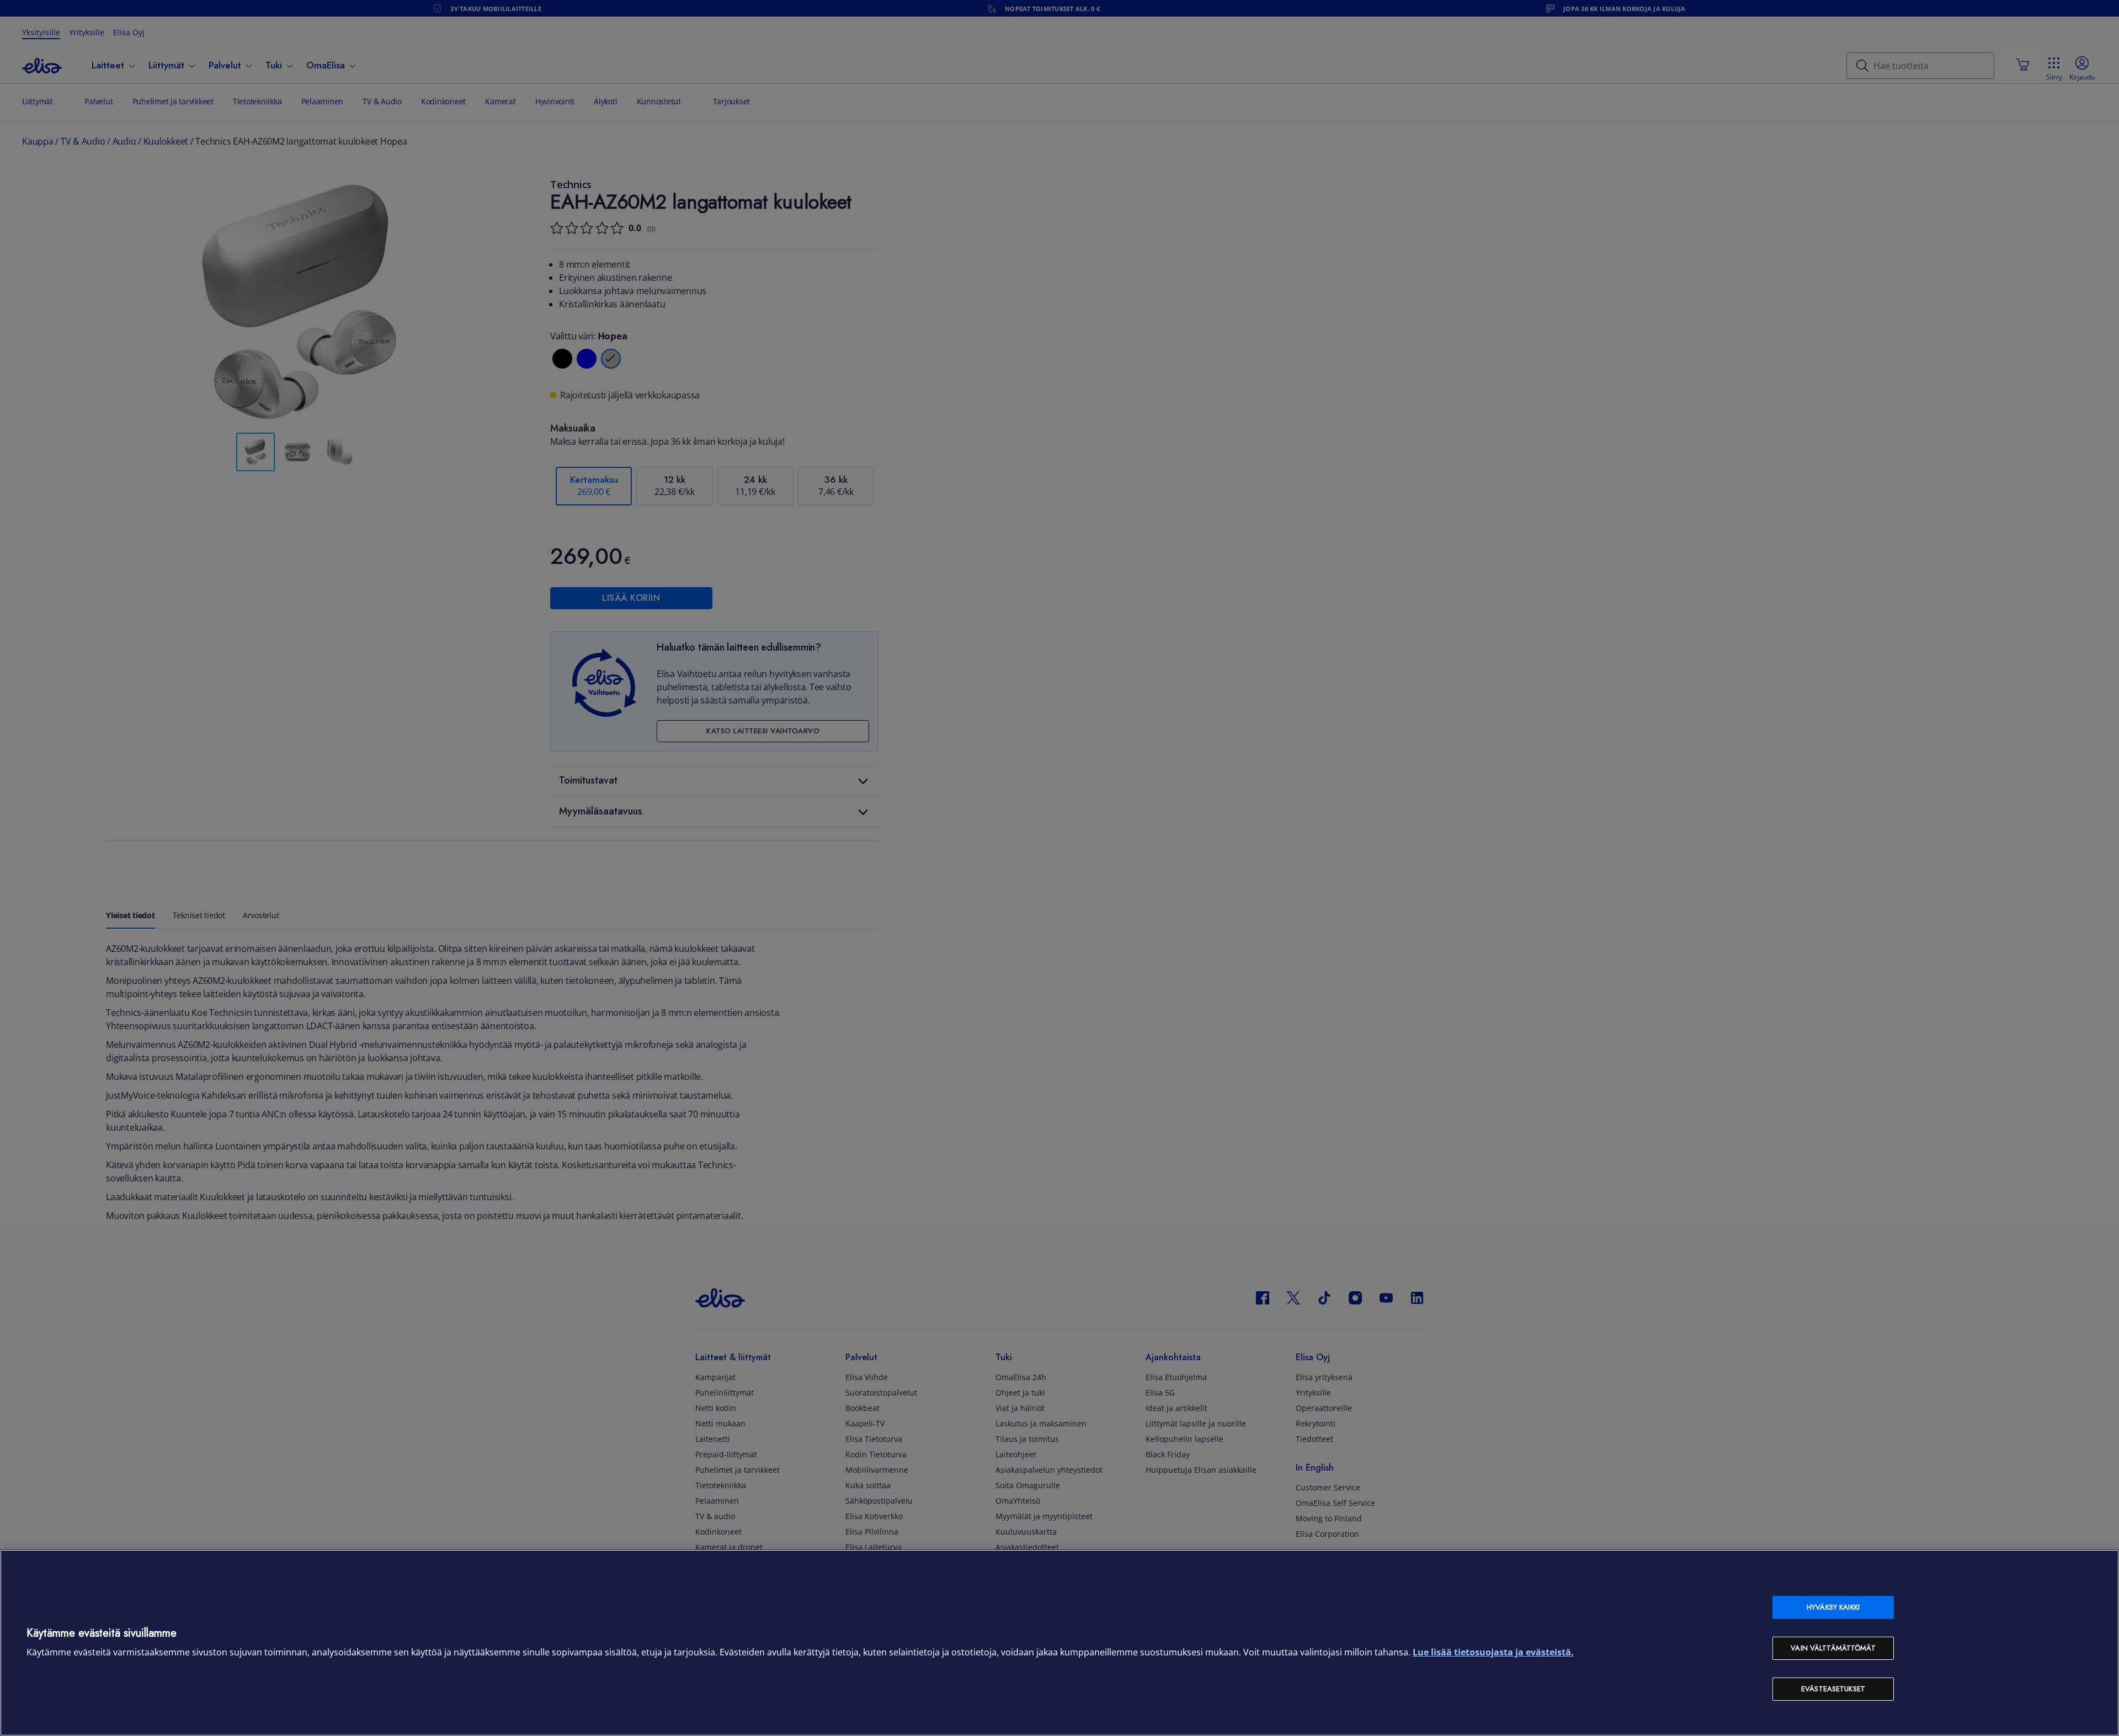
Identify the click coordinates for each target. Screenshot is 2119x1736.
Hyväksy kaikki (1833, 1607)
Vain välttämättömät (1833, 1648)
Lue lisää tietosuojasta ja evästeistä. (1493, 1652)
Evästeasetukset (1833, 1689)
